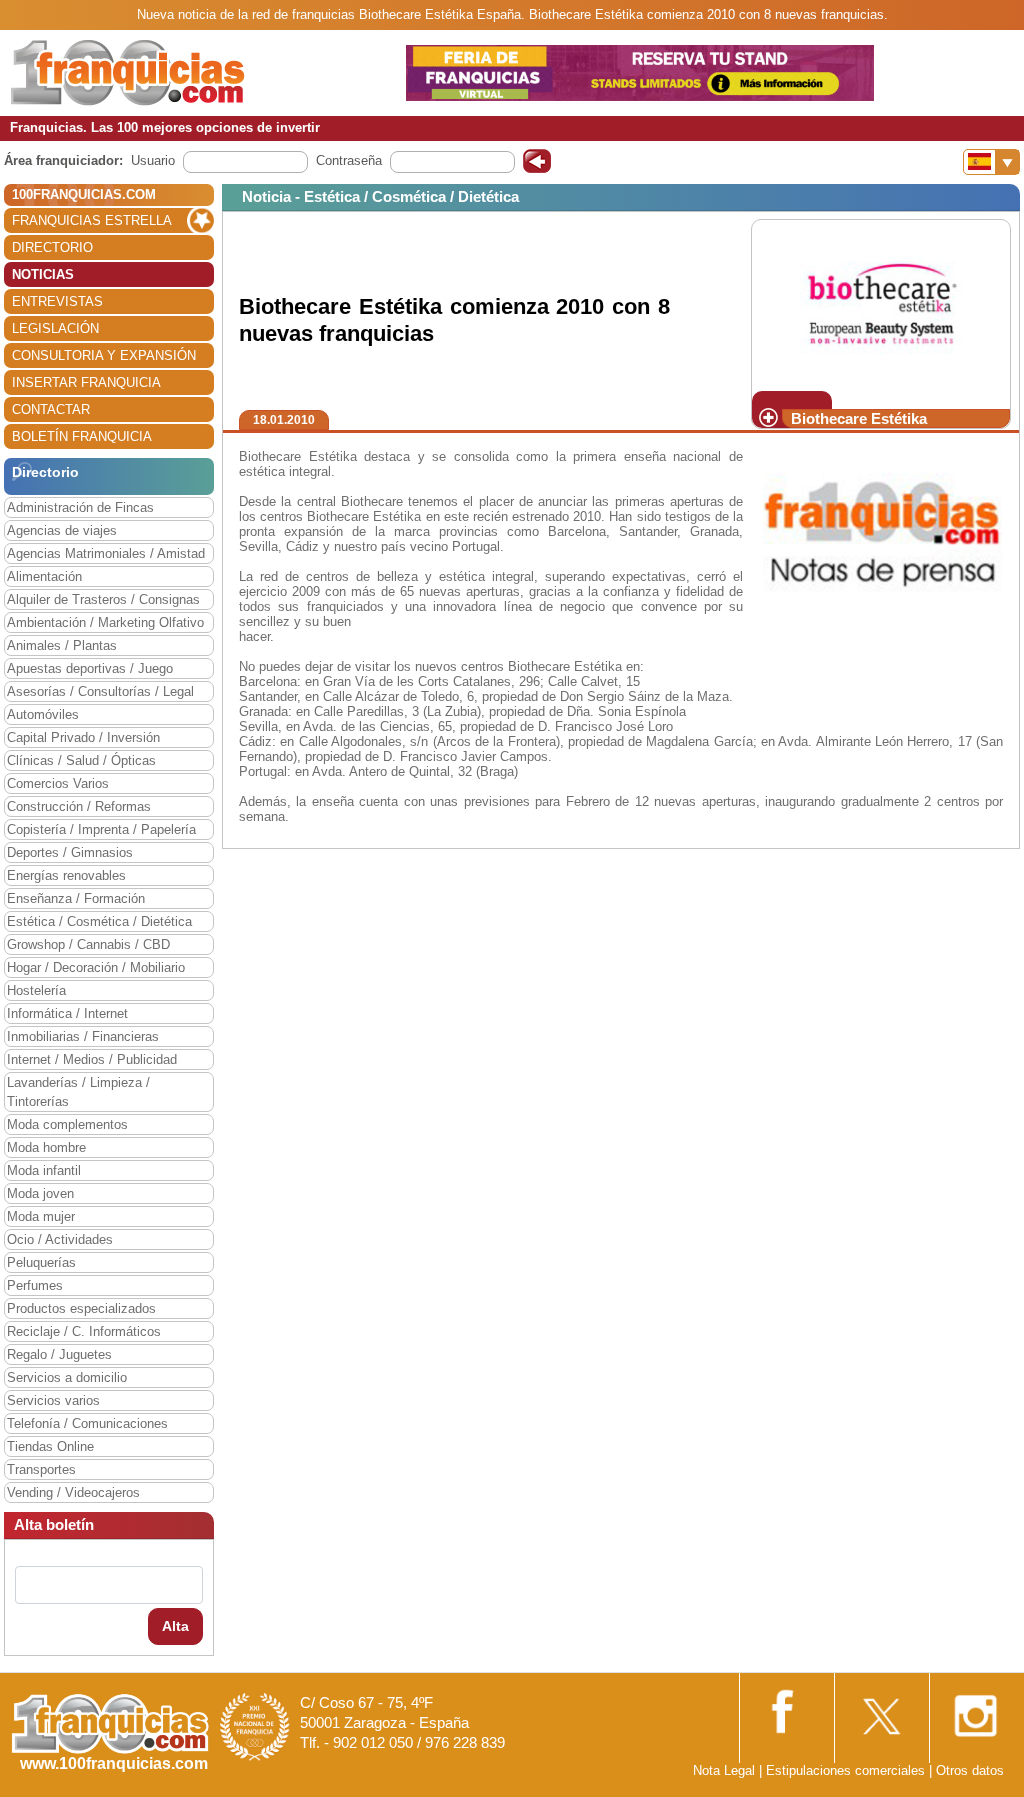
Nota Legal (724, 1770)
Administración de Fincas (80, 507)
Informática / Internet (67, 1013)
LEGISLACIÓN (55, 328)
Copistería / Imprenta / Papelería (101, 829)
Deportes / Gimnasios (70, 852)
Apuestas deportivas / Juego (90, 668)
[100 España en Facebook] (785, 1708)
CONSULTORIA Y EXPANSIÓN (104, 355)
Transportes (41, 1469)
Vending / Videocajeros (73, 1492)
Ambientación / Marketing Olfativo (105, 622)
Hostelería (36, 990)
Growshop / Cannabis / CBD (88, 944)
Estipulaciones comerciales (847, 1770)
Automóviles (43, 714)
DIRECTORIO (52, 247)
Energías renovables (66, 875)
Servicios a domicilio (67, 1377)
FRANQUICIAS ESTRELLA (92, 220)
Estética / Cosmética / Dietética (99, 921)
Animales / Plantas (62, 645)
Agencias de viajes (62, 530)
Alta (175, 1626)
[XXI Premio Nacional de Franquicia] (255, 1725)
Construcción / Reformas (79, 806)
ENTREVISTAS (57, 301)
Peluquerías (41, 1262)
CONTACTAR (51, 409)
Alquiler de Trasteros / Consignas (103, 599)
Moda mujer (41, 1216)
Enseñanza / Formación (76, 898)
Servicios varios (53, 1400)
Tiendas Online (50, 1446)
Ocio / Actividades (60, 1239)
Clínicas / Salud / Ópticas (81, 760)
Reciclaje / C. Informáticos (84, 1331)
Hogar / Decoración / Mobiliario (96, 967)
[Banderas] (991, 162)
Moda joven (40, 1193)
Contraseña (349, 160)
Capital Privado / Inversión (83, 737)
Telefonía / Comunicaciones (87, 1423)
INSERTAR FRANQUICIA (86, 382)
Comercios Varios (58, 783)
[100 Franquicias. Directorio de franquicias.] (128, 71)
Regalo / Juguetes (59, 1354)
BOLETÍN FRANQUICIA (82, 436)
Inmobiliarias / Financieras (83, 1036)
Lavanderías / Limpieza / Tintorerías (78, 1092)
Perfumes (35, 1285)
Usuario (153, 160)
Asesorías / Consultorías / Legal (100, 691)
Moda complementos (67, 1124)
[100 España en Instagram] (975, 1709)
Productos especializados (81, 1308)
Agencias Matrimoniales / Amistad (106, 553)
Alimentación (44, 576)
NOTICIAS (43, 274)
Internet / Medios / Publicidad (92, 1059)
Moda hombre (46, 1147)
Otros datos (970, 1770)
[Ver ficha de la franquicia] (880, 304)
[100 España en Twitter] (880, 1709)
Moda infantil (44, 1170)
